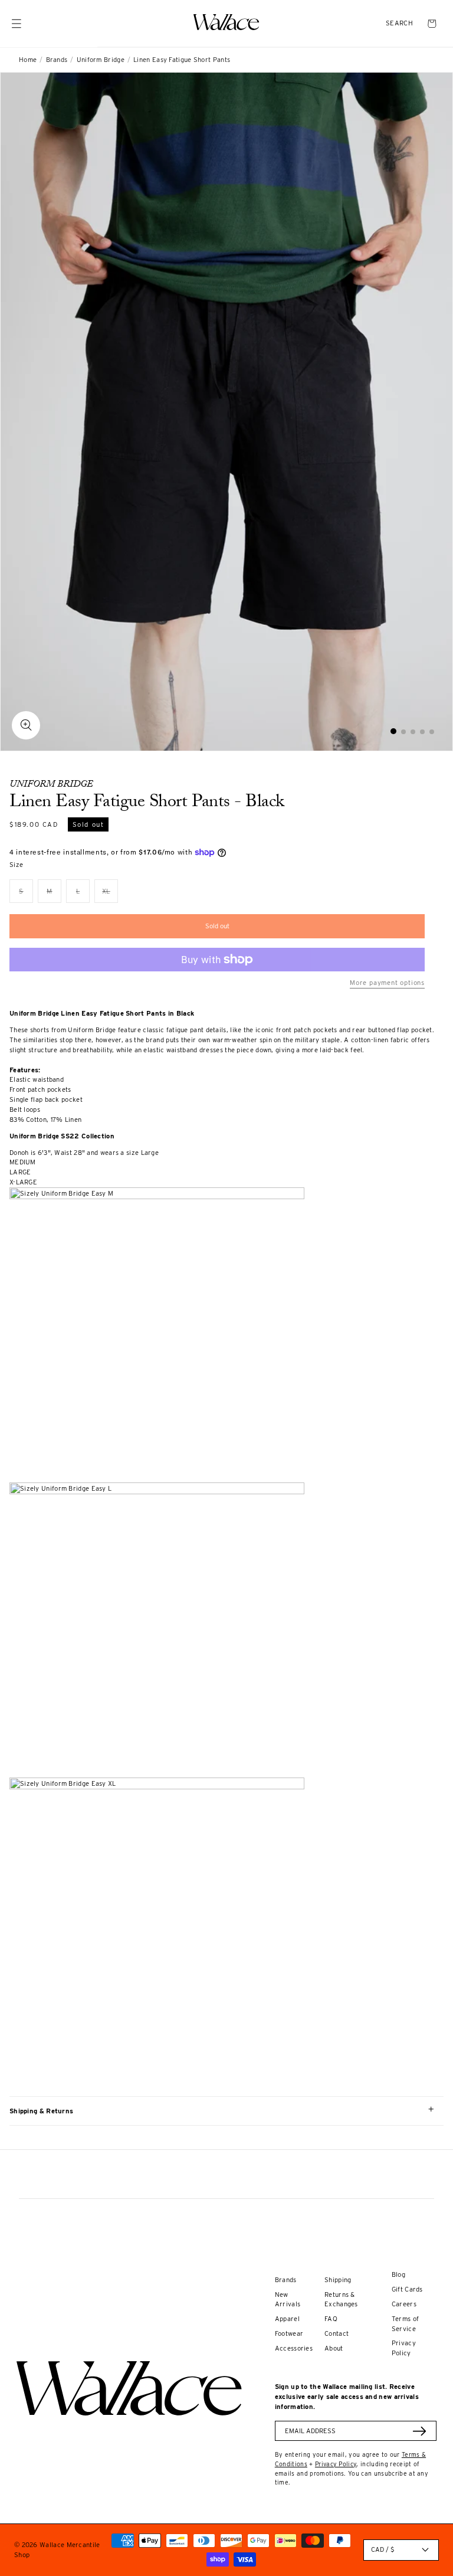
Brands (57, 60)
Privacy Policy (336, 2464)
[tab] (393, 731)
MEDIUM (23, 1162)
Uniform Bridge (101, 60)
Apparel (287, 2319)
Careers (404, 2304)
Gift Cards (407, 2289)
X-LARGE (23, 1182)
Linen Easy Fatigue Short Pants (182, 60)
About (334, 2348)
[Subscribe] (419, 2431)
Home (28, 60)
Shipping (338, 2280)
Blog (398, 2274)
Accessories (294, 2348)
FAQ (331, 2319)
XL (110, 895)
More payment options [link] (387, 983)
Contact (337, 2333)
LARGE (20, 1172)
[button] (399, 23)
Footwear (289, 2333)
